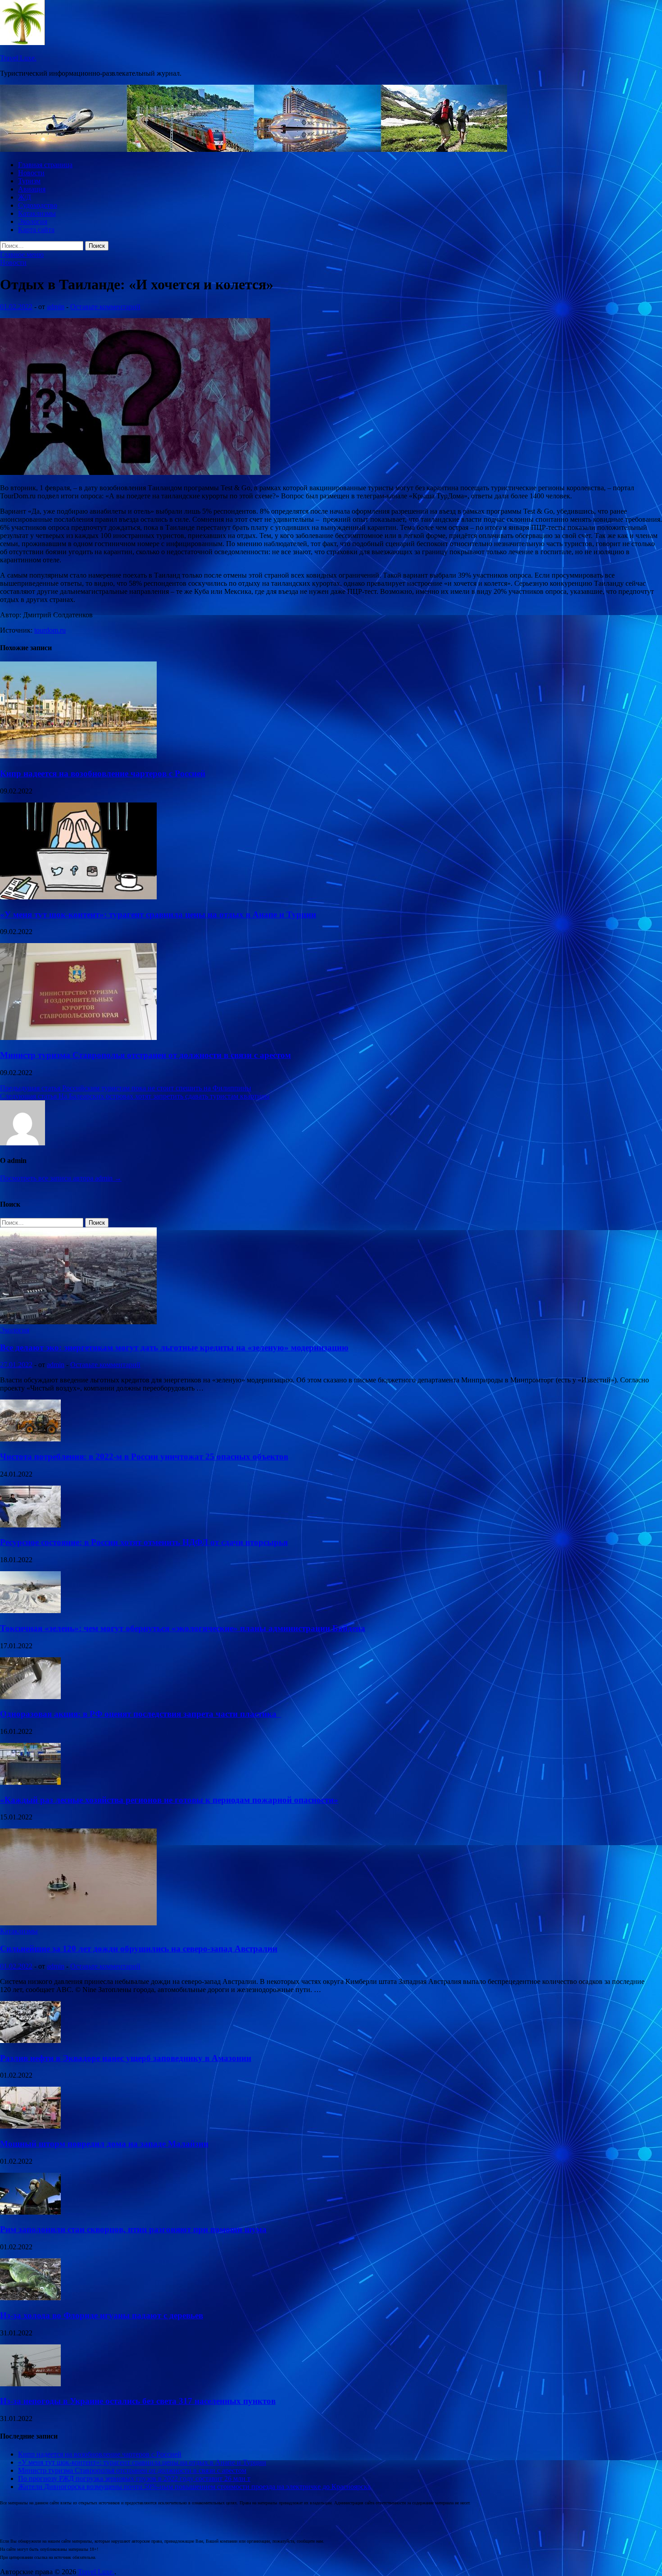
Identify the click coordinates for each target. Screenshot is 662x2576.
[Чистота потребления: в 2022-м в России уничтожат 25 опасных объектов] (30, 1439)
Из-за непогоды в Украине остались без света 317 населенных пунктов (138, 2401)
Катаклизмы (37, 213)
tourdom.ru (50, 630)
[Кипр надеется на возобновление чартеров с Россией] (78, 756)
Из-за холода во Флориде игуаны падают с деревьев (102, 2315)
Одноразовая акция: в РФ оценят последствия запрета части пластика (141, 1714)
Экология (33, 221)
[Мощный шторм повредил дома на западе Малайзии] (30, 2126)
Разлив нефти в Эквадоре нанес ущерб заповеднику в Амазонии (126, 2058)
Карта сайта (36, 230)
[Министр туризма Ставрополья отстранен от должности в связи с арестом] (78, 1037)
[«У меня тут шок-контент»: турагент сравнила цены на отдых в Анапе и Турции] (78, 897)
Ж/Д (25, 197)
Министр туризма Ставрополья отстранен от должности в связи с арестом (145, 1055)
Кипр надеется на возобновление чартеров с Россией (103, 773)
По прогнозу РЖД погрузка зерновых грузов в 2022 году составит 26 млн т (134, 2478)
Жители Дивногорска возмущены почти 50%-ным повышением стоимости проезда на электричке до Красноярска (194, 2487)
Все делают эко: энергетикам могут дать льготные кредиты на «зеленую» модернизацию (174, 1347)
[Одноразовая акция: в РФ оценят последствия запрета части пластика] (30, 1697)
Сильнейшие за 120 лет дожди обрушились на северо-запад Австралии (139, 1949)
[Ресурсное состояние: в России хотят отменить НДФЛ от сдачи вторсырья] (30, 1525)
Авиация (32, 189)
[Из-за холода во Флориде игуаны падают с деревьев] (30, 2298)
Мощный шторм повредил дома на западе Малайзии (104, 2144)
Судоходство (38, 205)
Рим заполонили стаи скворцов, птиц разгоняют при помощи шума (133, 2229)
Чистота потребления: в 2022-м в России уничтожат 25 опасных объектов (144, 1457)
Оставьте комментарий (105, 307)
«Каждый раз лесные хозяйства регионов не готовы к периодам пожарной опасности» (169, 1800)
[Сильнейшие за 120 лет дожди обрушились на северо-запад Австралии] (78, 1923)
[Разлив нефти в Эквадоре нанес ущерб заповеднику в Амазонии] (30, 2040)
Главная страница (45, 165)
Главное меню (22, 254)
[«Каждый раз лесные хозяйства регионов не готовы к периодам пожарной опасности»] (30, 1782)
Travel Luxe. (18, 58)
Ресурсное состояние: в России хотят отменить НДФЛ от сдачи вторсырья (144, 1542)
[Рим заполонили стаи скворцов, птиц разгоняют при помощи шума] (30, 2212)
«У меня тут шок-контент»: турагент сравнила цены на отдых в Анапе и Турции (158, 914)
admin (56, 307)
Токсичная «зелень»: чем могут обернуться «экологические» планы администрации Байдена (183, 1628)
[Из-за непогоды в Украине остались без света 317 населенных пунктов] (30, 2384)
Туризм (29, 181)
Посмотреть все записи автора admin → (61, 1178)
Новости (31, 173)
